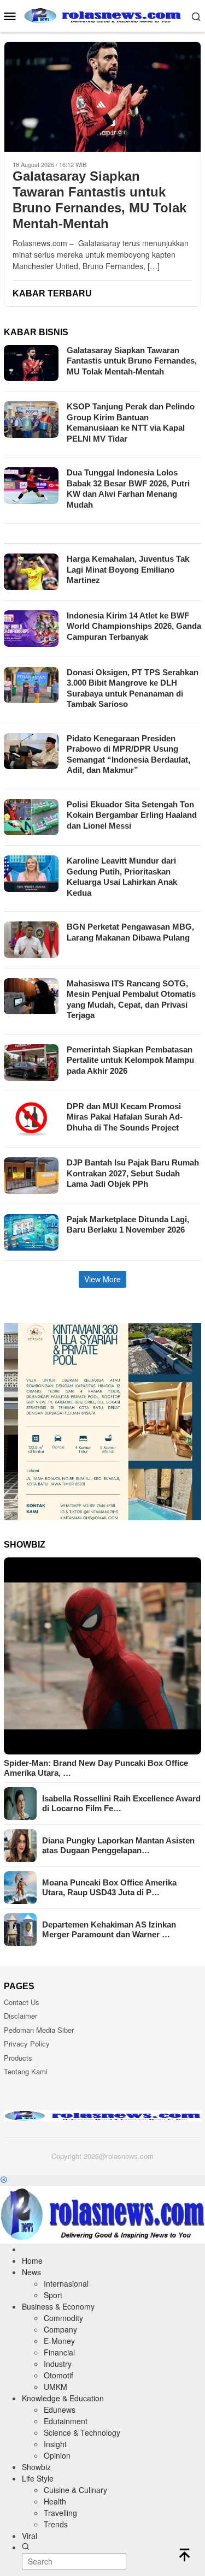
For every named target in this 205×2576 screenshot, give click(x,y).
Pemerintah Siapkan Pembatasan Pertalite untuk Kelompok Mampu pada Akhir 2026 (130, 1060)
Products (18, 2058)
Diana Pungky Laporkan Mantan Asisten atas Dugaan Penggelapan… (118, 1845)
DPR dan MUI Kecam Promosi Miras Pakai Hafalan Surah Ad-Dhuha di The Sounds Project (125, 1117)
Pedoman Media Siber (39, 2030)
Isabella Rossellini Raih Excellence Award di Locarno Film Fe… (121, 1803)
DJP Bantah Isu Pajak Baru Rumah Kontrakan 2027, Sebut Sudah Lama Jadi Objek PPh (133, 1173)
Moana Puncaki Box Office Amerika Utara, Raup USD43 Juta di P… (109, 1887)
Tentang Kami (26, 2071)
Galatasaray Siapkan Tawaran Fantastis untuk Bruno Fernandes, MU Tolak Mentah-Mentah (99, 200)
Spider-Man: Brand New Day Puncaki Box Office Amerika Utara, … (96, 1768)
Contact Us (22, 2002)
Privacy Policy (27, 2043)
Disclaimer (20, 2016)
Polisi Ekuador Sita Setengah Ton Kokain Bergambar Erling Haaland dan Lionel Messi (132, 815)
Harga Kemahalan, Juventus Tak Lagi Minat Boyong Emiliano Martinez (128, 569)
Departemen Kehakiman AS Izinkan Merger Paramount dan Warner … (109, 1929)
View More (102, 1279)
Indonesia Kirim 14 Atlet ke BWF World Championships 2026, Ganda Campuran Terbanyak (134, 626)
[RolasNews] (102, 15)
